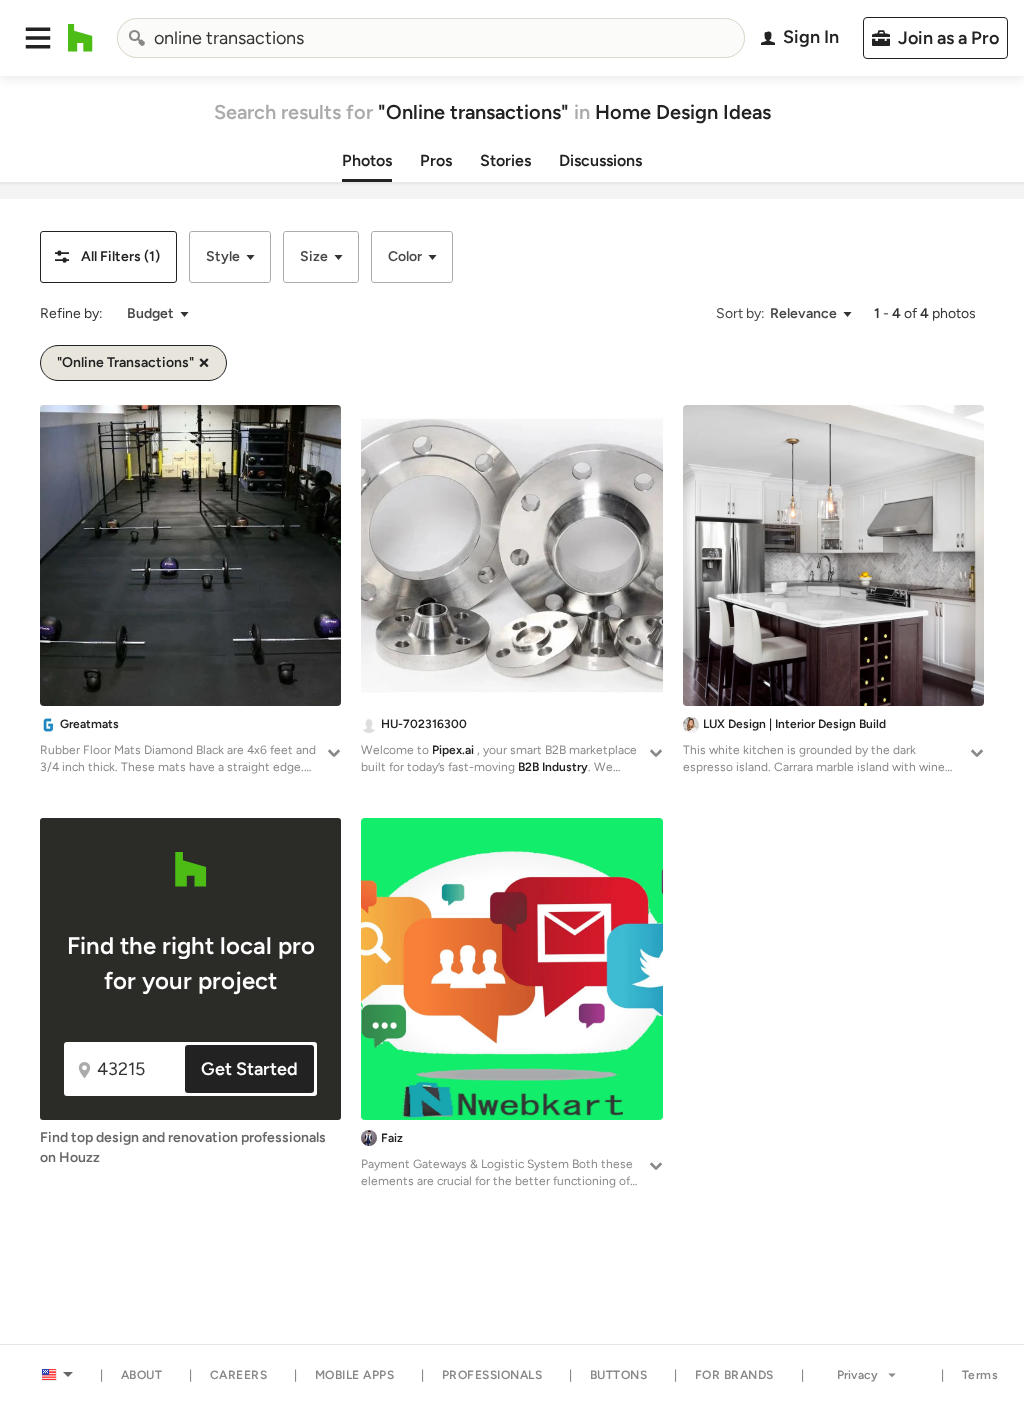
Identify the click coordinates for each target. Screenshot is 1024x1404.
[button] (38, 38)
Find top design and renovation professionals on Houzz (183, 1147)
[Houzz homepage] (80, 38)
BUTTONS (619, 1375)
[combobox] (431, 38)
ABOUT (142, 1375)
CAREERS (239, 1375)
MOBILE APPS (355, 1375)
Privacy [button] (857, 1375)
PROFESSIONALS (492, 1375)
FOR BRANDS (734, 1375)
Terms (980, 1375)
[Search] (137, 38)
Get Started (249, 1069)
